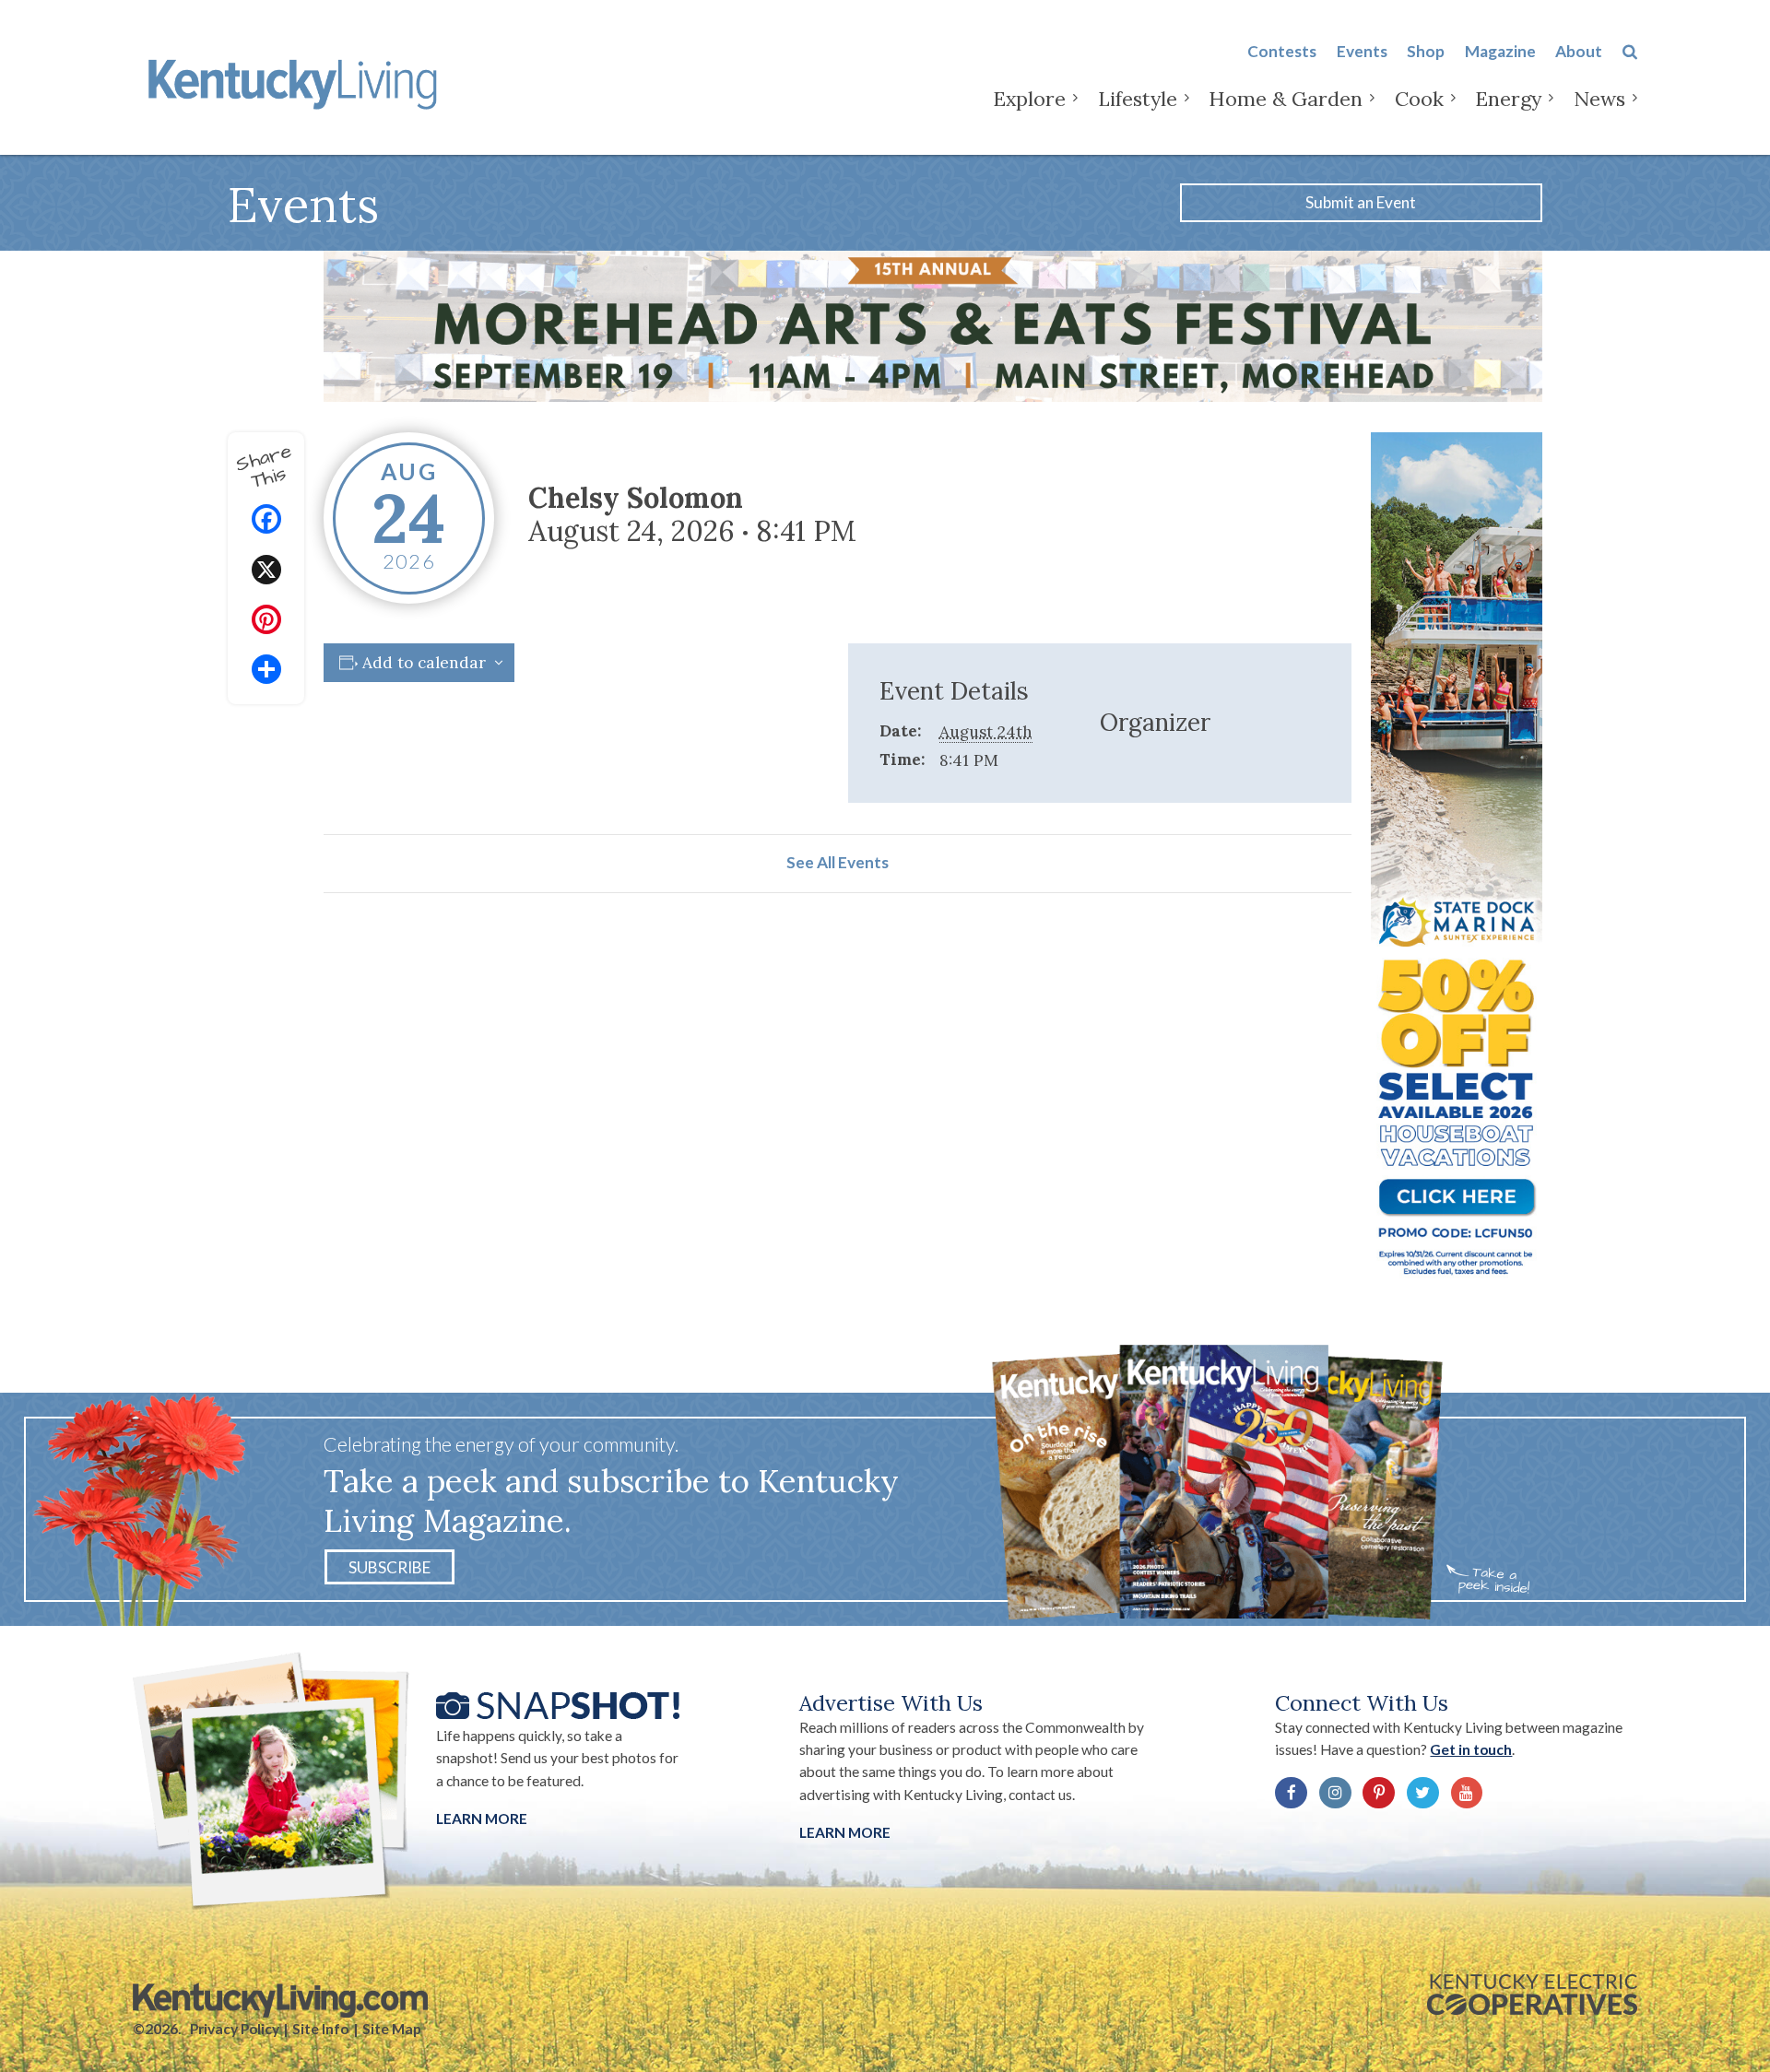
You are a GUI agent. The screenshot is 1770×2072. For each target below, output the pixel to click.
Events (1362, 51)
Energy (1508, 99)
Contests (1282, 51)
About (1579, 51)
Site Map (392, 2029)
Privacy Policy (235, 2029)
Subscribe (389, 1567)
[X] (266, 572)
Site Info (320, 2029)
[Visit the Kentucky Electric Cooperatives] (1532, 1995)
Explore (1029, 99)
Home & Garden (1286, 99)
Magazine (1500, 51)
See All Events (838, 862)
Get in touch (1471, 1749)
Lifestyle (1138, 99)
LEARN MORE (845, 1832)
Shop (1426, 51)
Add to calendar (424, 663)
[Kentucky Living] (296, 81)
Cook (1419, 99)
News (1599, 99)
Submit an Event (1361, 202)
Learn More (482, 1819)
